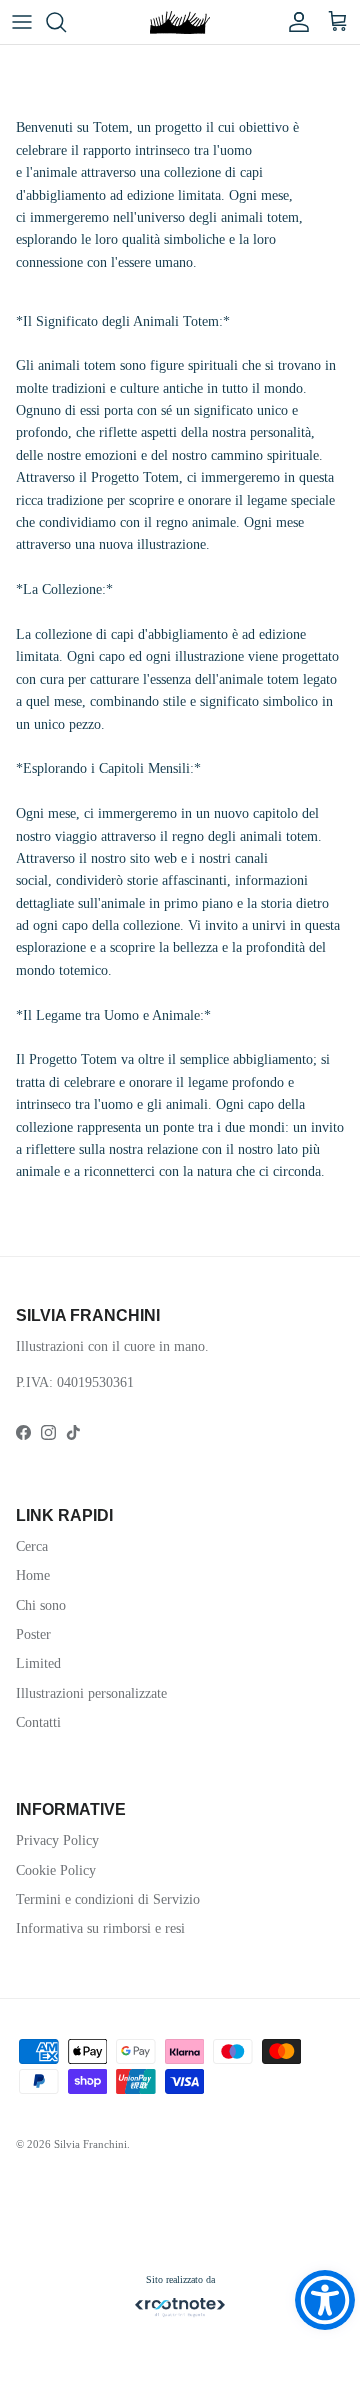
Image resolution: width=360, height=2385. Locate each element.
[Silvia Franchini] (180, 22)
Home (33, 1575)
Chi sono (41, 1605)
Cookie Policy (56, 1870)
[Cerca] (66, 22)
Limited (38, 1663)
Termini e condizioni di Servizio (108, 1899)
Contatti (38, 1722)
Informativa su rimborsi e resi (100, 1928)
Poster (33, 1634)
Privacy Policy (57, 1840)
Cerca (32, 1546)
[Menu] (22, 22)
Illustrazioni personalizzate (91, 1693)
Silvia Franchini (90, 2144)
